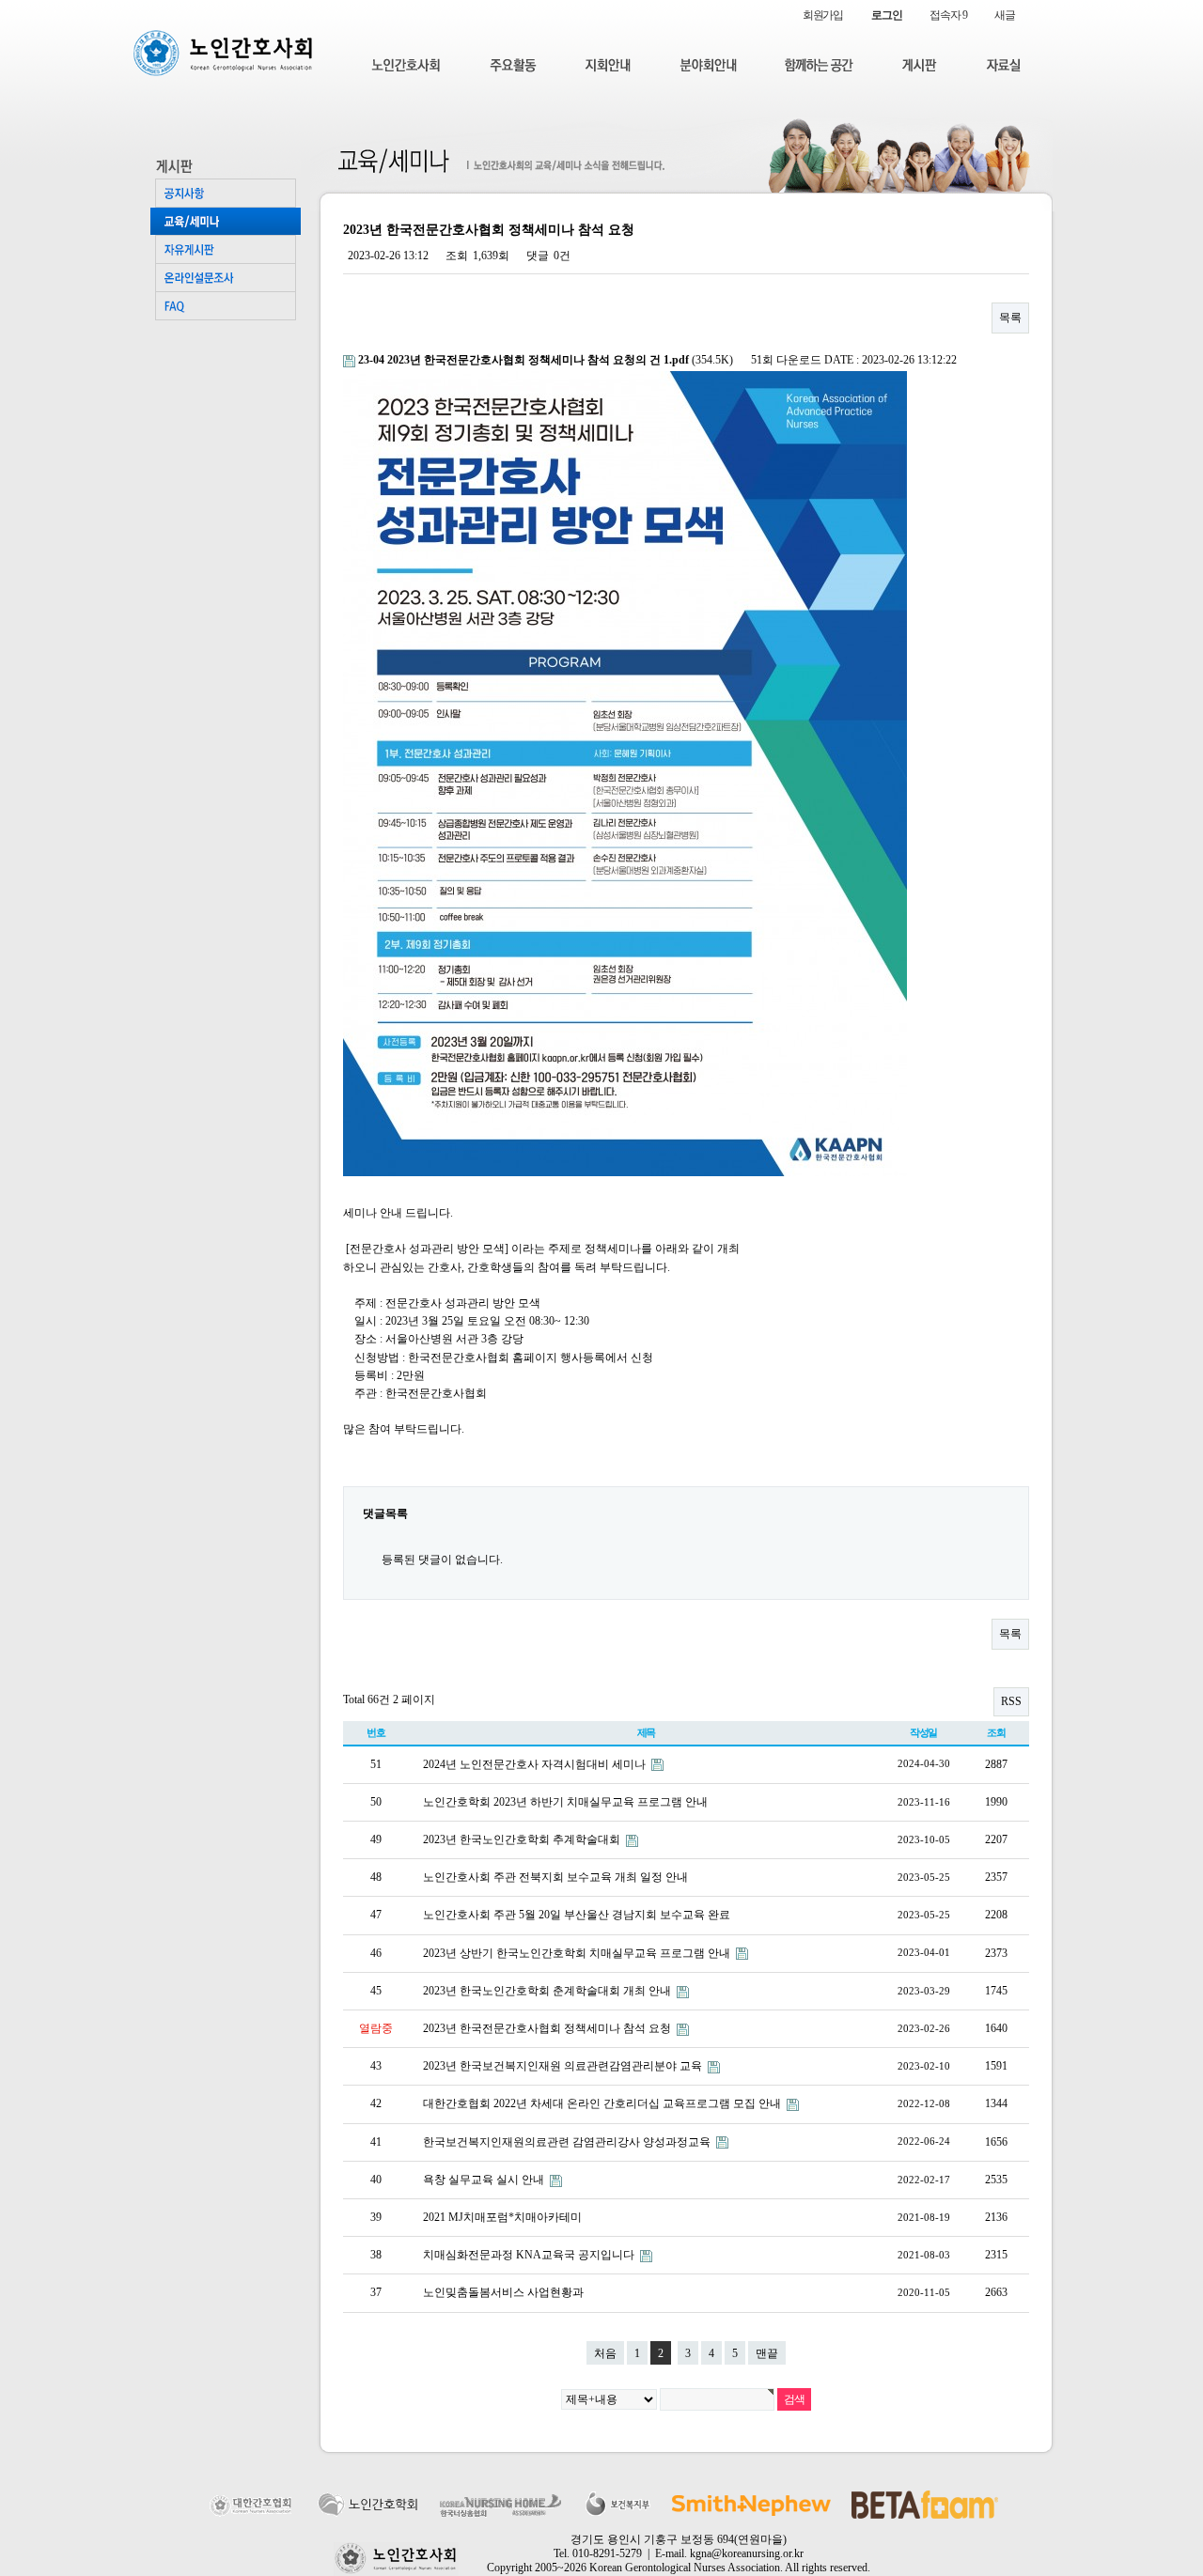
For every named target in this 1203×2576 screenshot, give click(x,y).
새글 (1005, 15)
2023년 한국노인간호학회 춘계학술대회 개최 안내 (548, 1991)
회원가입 (823, 15)
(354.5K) (547, 360)
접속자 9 (948, 15)
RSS (1011, 1701)
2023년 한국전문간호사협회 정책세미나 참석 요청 (548, 2028)
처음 (605, 2353)
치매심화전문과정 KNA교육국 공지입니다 (530, 2255)
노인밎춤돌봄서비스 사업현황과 (503, 2292)
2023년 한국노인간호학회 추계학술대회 (523, 1839)
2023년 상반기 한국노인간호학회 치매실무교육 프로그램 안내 (578, 1953)
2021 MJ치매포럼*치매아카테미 (502, 2217)
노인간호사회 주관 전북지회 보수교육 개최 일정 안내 (555, 1877)
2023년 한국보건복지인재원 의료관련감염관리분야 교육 (564, 2066)
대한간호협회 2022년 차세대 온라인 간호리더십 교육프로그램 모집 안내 (603, 2103)
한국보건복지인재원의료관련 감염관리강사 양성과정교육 (568, 2142)
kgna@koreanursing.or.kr (747, 2553)
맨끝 (767, 2353)
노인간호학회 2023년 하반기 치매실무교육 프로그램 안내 (565, 1802)
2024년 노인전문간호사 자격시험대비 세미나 (536, 1764)
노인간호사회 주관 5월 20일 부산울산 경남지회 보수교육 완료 (577, 1915)
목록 (1010, 318)
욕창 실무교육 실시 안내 (485, 2180)
